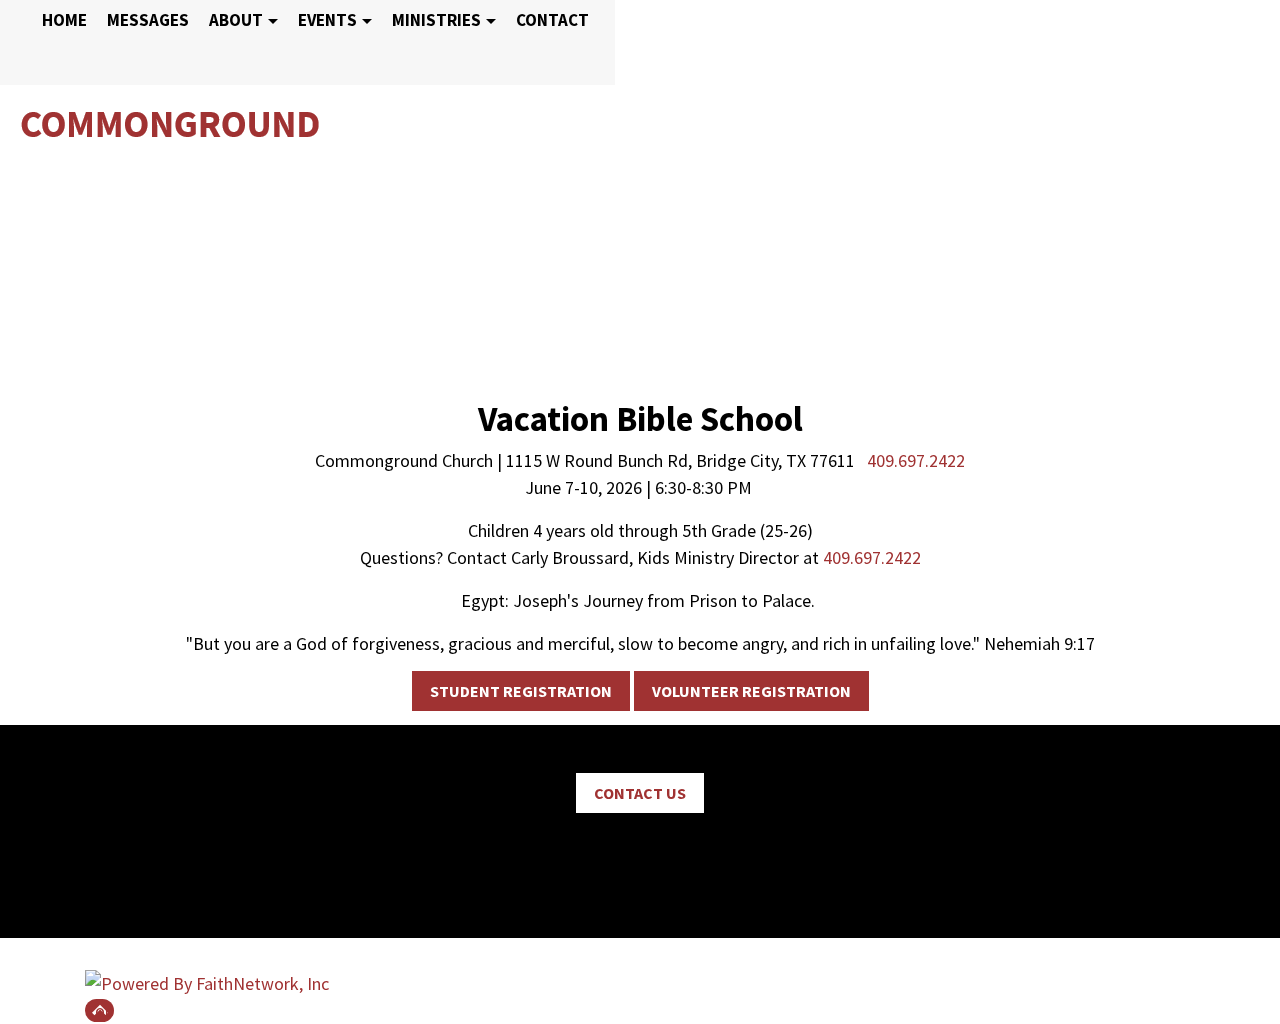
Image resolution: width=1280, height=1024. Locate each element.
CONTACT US (640, 793)
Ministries (436, 20)
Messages (148, 20)
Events (327, 20)
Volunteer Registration (751, 691)
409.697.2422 (916, 460)
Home (64, 20)
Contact (552, 20)
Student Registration (521, 691)
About (236, 20)
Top (99, 1010)
